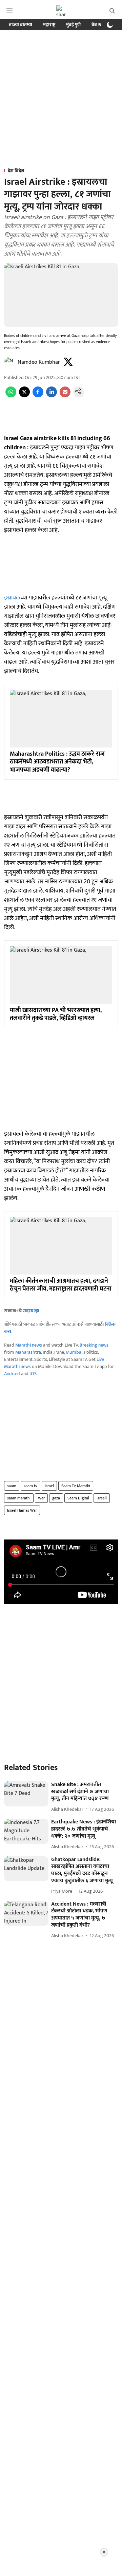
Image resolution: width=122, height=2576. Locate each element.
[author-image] (9, 362)
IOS (33, 1374)
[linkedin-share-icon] (52, 396)
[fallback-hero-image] (26, 1794)
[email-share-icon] (65, 396)
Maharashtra (28, 1352)
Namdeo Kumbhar (39, 362)
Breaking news (94, 1345)
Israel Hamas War (22, 1510)
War (41, 1498)
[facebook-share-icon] (38, 396)
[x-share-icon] (24, 396)
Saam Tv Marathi (76, 1486)
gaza (56, 1498)
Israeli (102, 1498)
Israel (49, 1486)
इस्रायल (12, 598)
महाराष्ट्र (49, 25)
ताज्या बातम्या (21, 25)
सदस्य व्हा (31, 1311)
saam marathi (19, 1498)
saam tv (30, 1486)
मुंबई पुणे (73, 25)
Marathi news (29, 1345)
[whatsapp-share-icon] (11, 396)
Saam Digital (78, 1498)
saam (12, 1486)
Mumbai (74, 1352)
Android (12, 1374)
